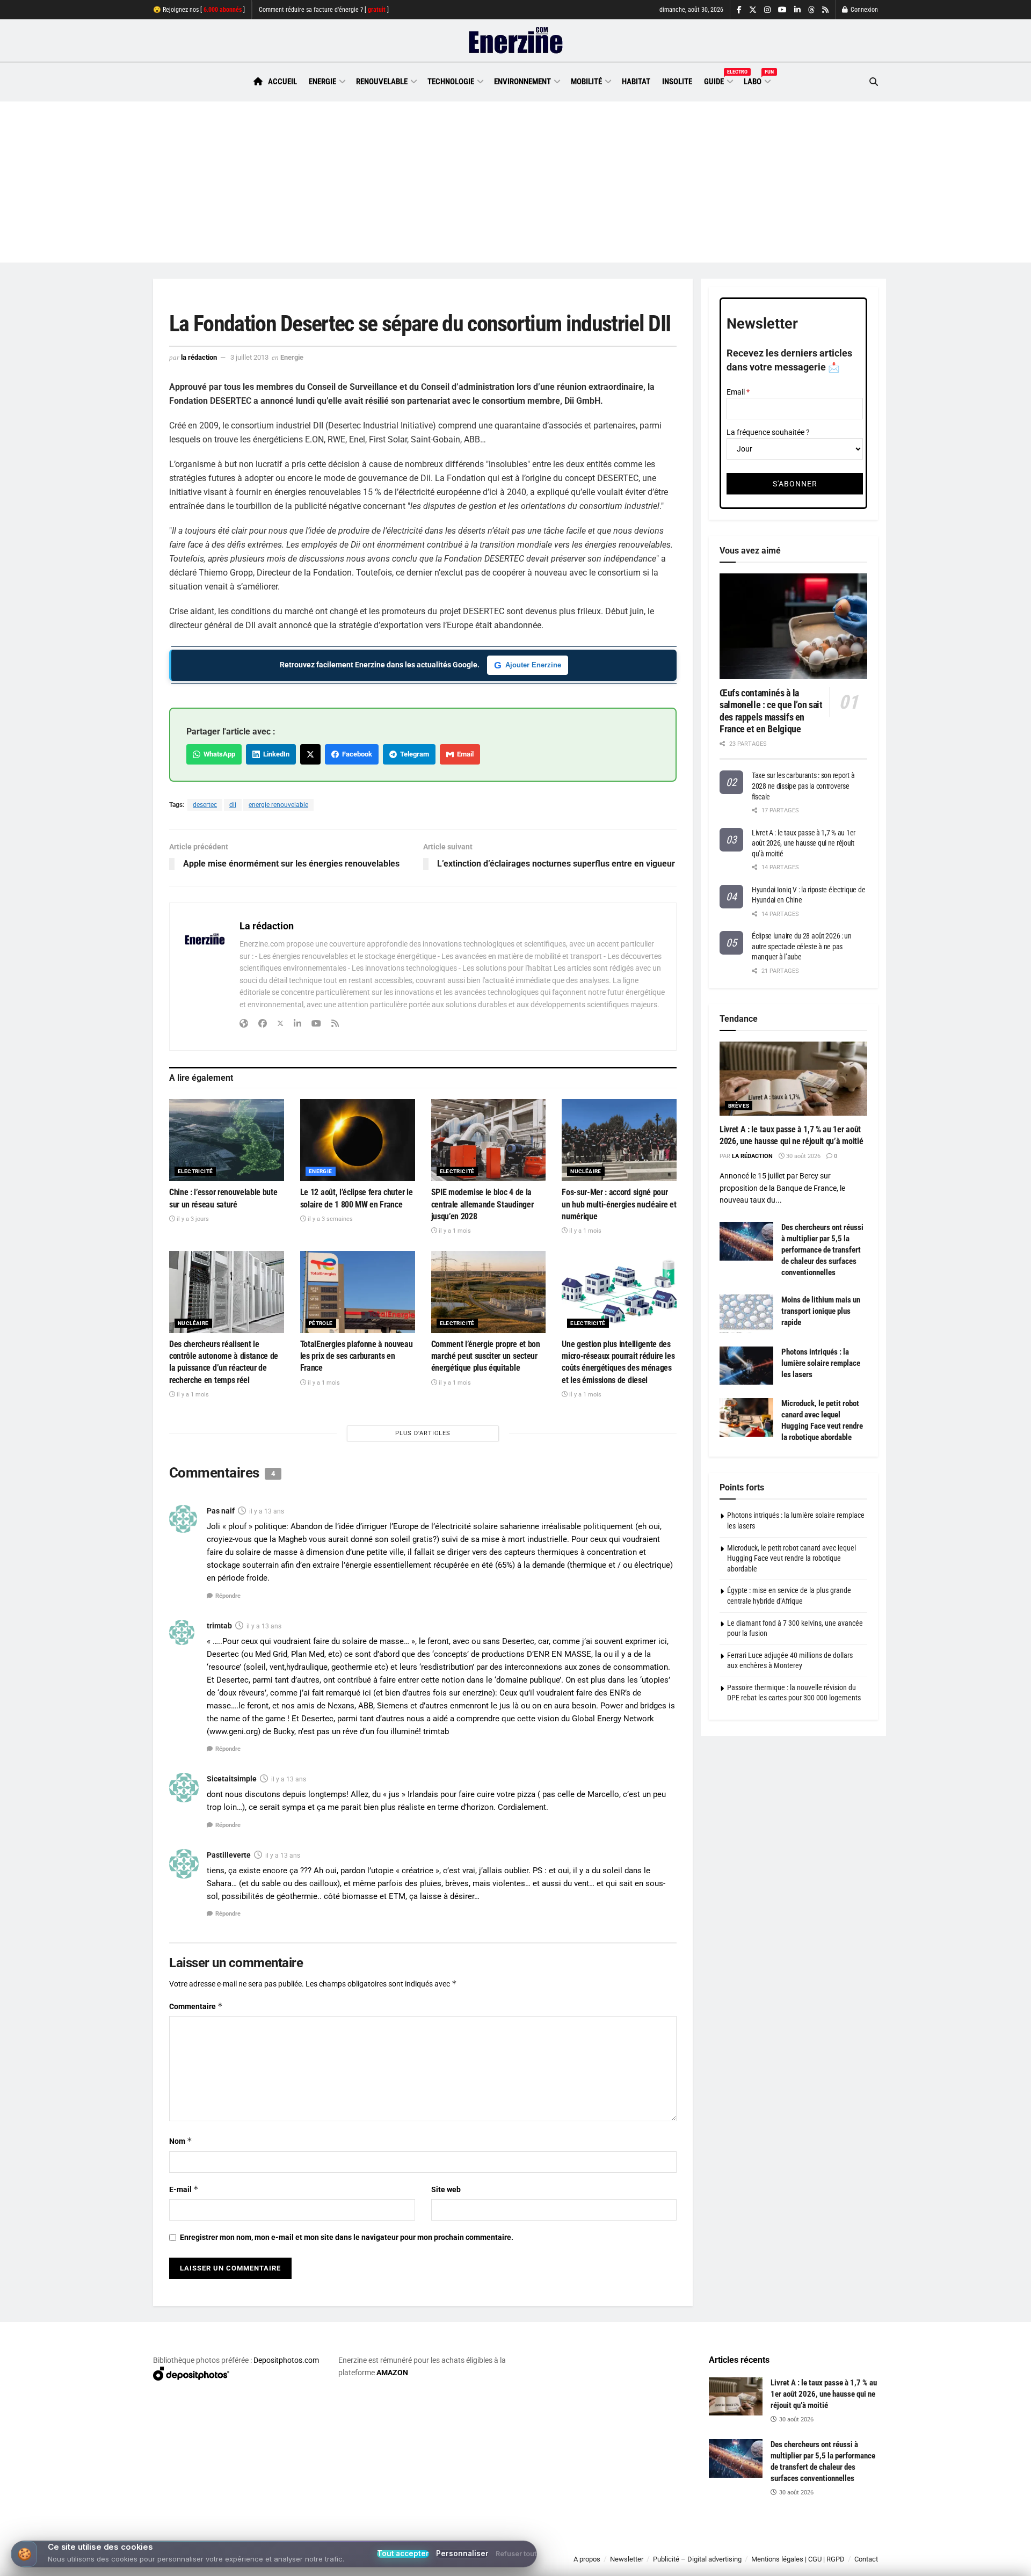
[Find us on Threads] (811, 10)
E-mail (184, 2189)
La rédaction (199, 357)
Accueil (282, 82)
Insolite (677, 82)
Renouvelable (382, 82)
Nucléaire (586, 1171)
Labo (757, 80)
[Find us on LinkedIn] (797, 10)
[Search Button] (874, 82)
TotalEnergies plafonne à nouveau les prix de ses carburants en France (357, 1356)
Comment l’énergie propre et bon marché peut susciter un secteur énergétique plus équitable (486, 1356)
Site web (446, 2189)
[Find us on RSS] (825, 10)
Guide (718, 80)
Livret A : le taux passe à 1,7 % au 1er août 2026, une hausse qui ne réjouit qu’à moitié (804, 843)
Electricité (195, 1171)
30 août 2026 (803, 1156)
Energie (322, 82)
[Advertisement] (515, 182)
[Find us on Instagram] (767, 10)
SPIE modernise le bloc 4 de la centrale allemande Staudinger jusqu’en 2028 (482, 1204)
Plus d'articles (423, 1433)
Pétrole (321, 1323)
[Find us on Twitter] (753, 10)
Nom (181, 2141)
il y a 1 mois (454, 1231)
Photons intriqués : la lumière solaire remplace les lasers (821, 1363)
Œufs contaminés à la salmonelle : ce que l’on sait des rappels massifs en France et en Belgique (771, 711)
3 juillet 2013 (249, 357)
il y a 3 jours (192, 1219)
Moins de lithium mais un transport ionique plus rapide (821, 1311)
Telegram (413, 754)
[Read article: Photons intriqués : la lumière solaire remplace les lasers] (746, 1366)
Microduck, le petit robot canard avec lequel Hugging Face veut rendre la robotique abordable (792, 1558)
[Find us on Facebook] (739, 10)
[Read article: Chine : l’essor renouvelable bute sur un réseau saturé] (227, 1140)
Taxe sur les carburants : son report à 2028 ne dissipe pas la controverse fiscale (803, 786)
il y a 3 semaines (329, 1219)
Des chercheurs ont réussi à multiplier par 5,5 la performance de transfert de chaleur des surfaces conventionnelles (822, 1250)
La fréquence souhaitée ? (768, 432)
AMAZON (392, 2373)
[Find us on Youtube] (782, 10)
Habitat (636, 82)
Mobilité (586, 82)
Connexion (863, 10)
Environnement (522, 82)
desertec (205, 805)
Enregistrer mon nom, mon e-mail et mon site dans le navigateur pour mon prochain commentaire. (347, 2237)
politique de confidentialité (504, 2564)
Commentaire (196, 2006)
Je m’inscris (822, 2544)
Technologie (451, 82)
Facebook (355, 754)
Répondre (228, 1596)
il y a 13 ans (267, 1511)
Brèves (739, 1106)
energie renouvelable (278, 805)
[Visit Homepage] (516, 41)
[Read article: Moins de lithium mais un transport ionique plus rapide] (746, 1314)
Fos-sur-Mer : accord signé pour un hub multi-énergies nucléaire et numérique (619, 1204)
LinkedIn (275, 754)
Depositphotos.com (286, 2360)
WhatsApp (218, 754)
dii (233, 805)
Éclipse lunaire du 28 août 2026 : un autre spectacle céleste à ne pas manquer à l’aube (802, 946)
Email (464, 754)
